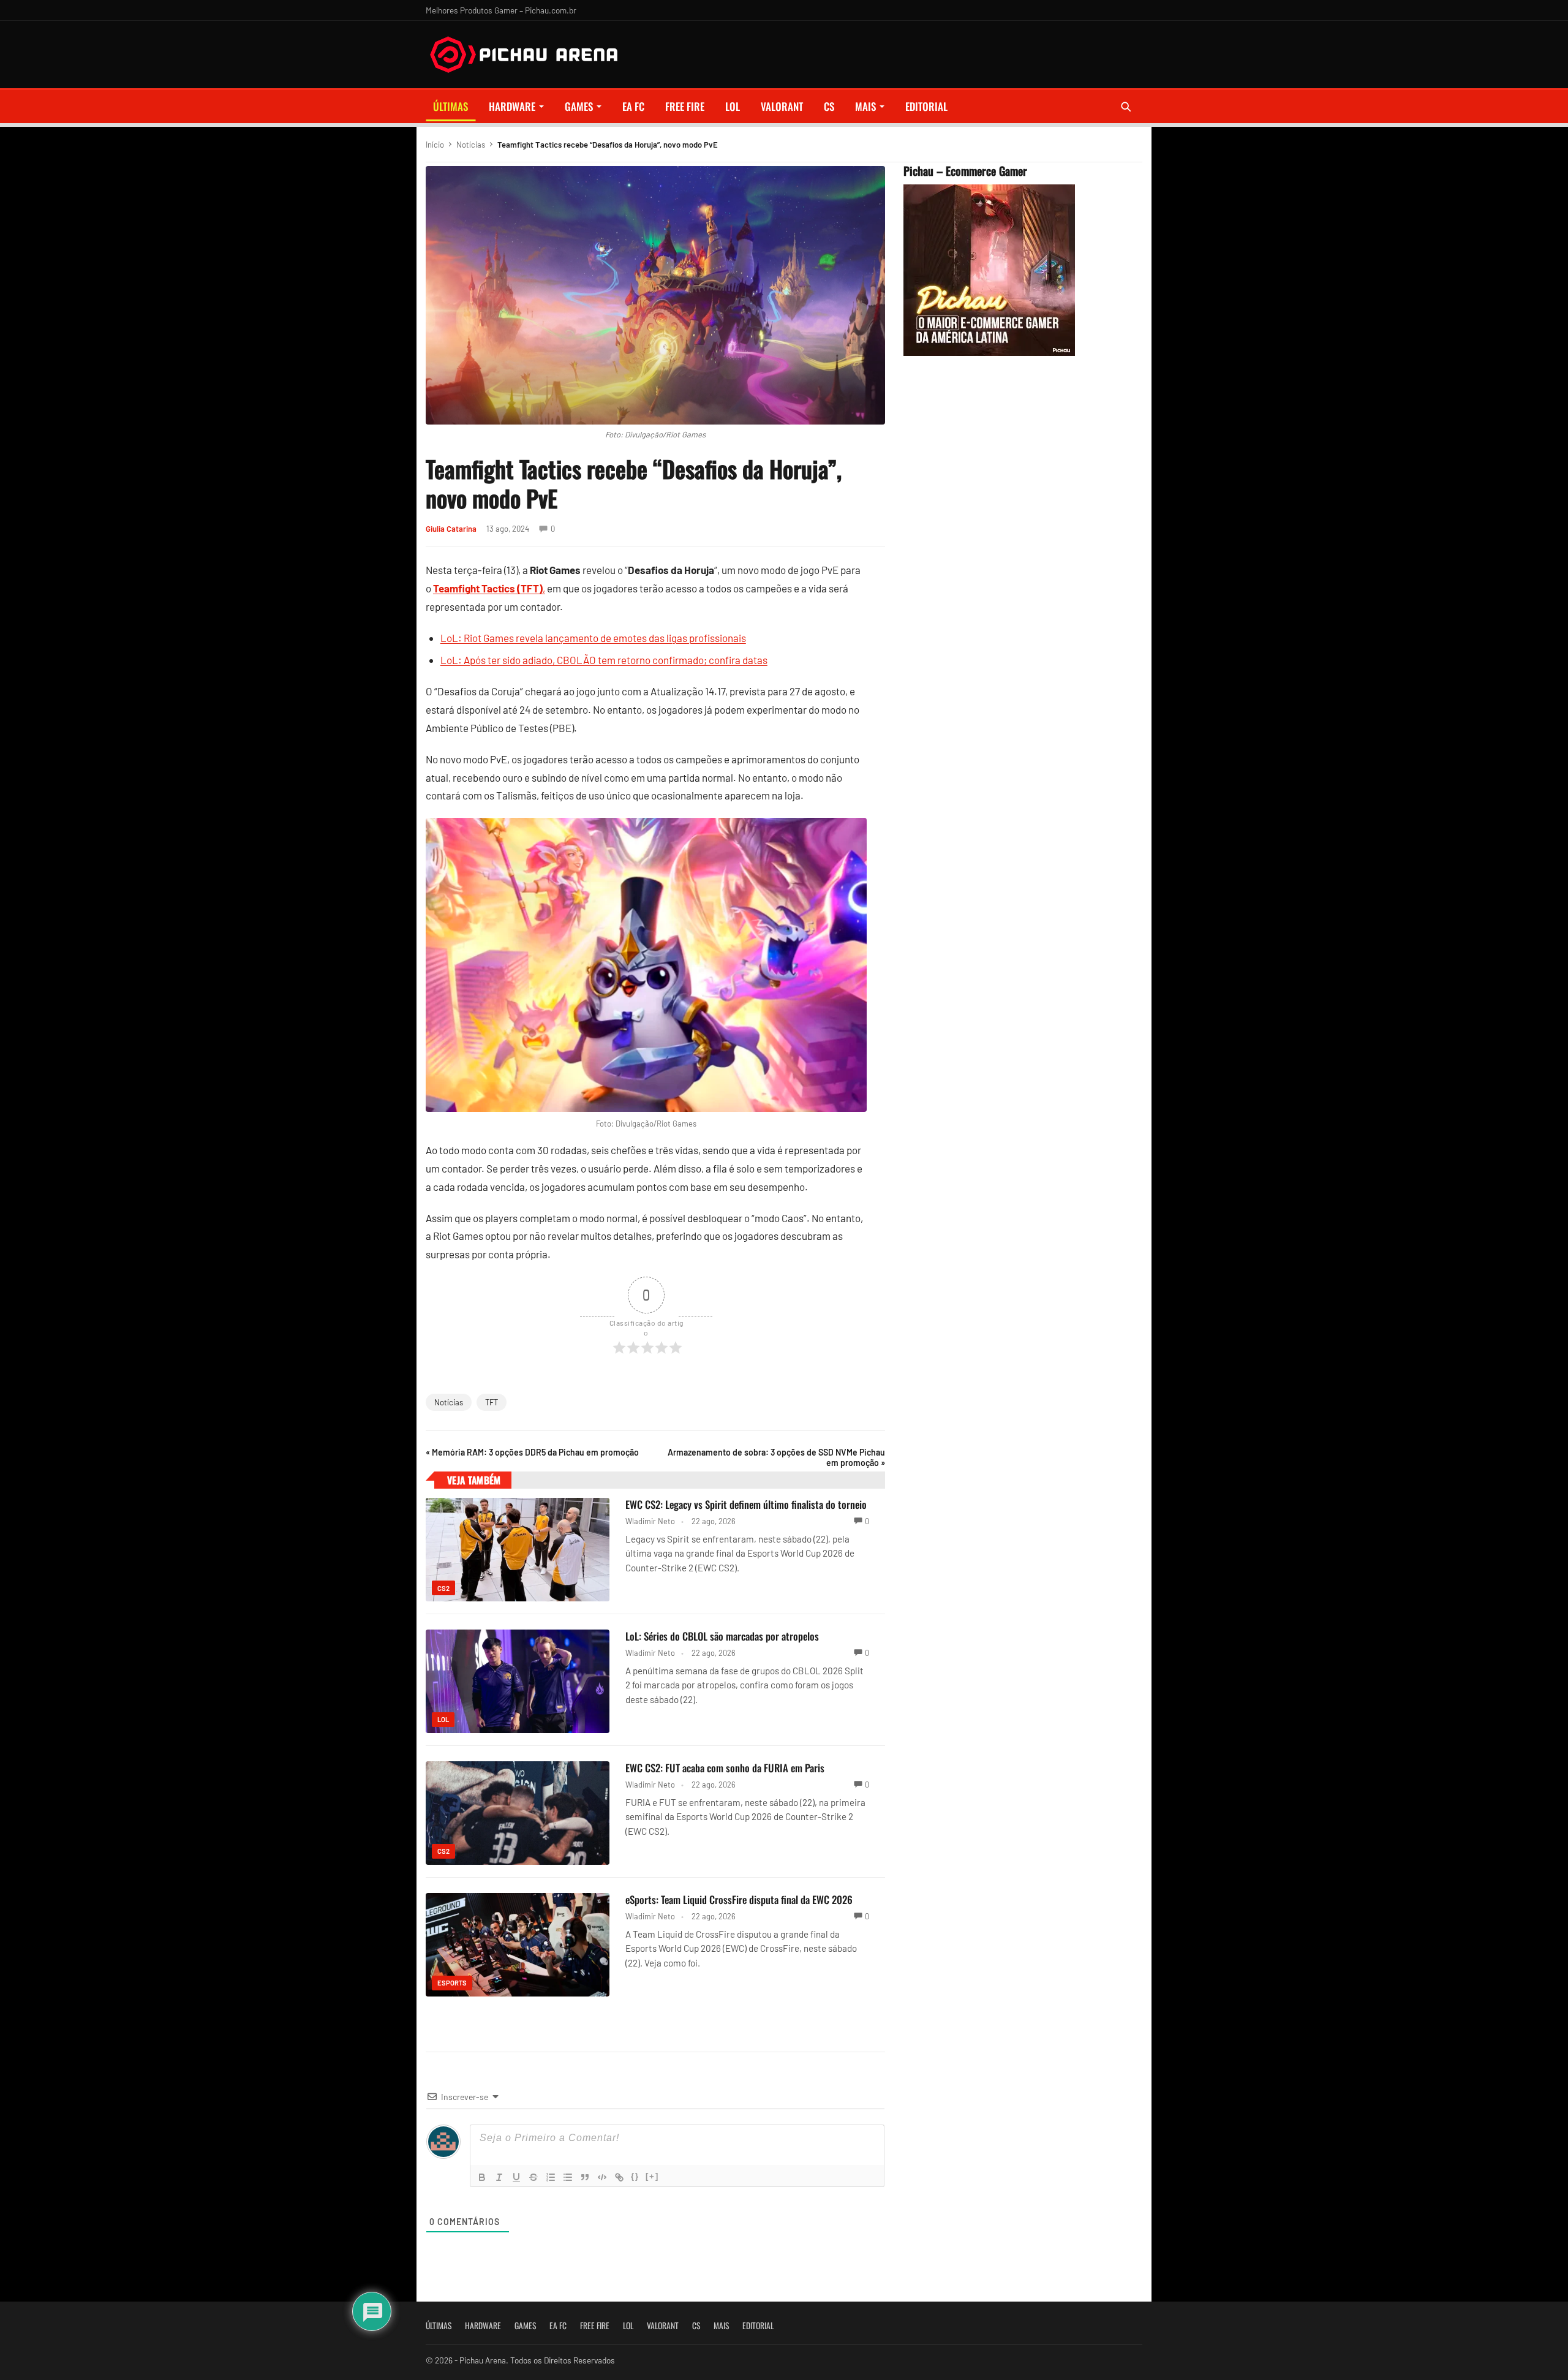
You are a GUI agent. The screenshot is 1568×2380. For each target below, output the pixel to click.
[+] (652, 2176)
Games (579, 106)
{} (635, 2176)
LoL (733, 106)
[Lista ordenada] (551, 2177)
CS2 (443, 1588)
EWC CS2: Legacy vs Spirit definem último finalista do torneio (746, 1504)
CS (829, 106)
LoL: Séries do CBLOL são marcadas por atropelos (722, 1636)
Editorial (926, 106)
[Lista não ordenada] (568, 2177)
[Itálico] (499, 2177)
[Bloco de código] (602, 2177)
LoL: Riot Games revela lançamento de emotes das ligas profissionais (593, 638)
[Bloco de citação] (585, 2177)
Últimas (450, 106)
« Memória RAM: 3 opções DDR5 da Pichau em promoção (532, 1452)
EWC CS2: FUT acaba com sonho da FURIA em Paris (725, 1768)
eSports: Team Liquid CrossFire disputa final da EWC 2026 (739, 1899)
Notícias (471, 145)
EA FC (633, 106)
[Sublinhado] (516, 2177)
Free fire (685, 106)
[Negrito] (482, 2177)
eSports (452, 1983)
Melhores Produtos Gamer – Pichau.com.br (501, 10)
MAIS (865, 106)
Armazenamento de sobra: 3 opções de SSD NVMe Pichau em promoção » (776, 1457)
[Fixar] (533, 2177)
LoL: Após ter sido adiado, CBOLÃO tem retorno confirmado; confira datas (604, 660)
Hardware (512, 106)
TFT (492, 1402)
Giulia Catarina (451, 529)
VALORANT (782, 106)
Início (435, 145)
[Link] (619, 2177)
